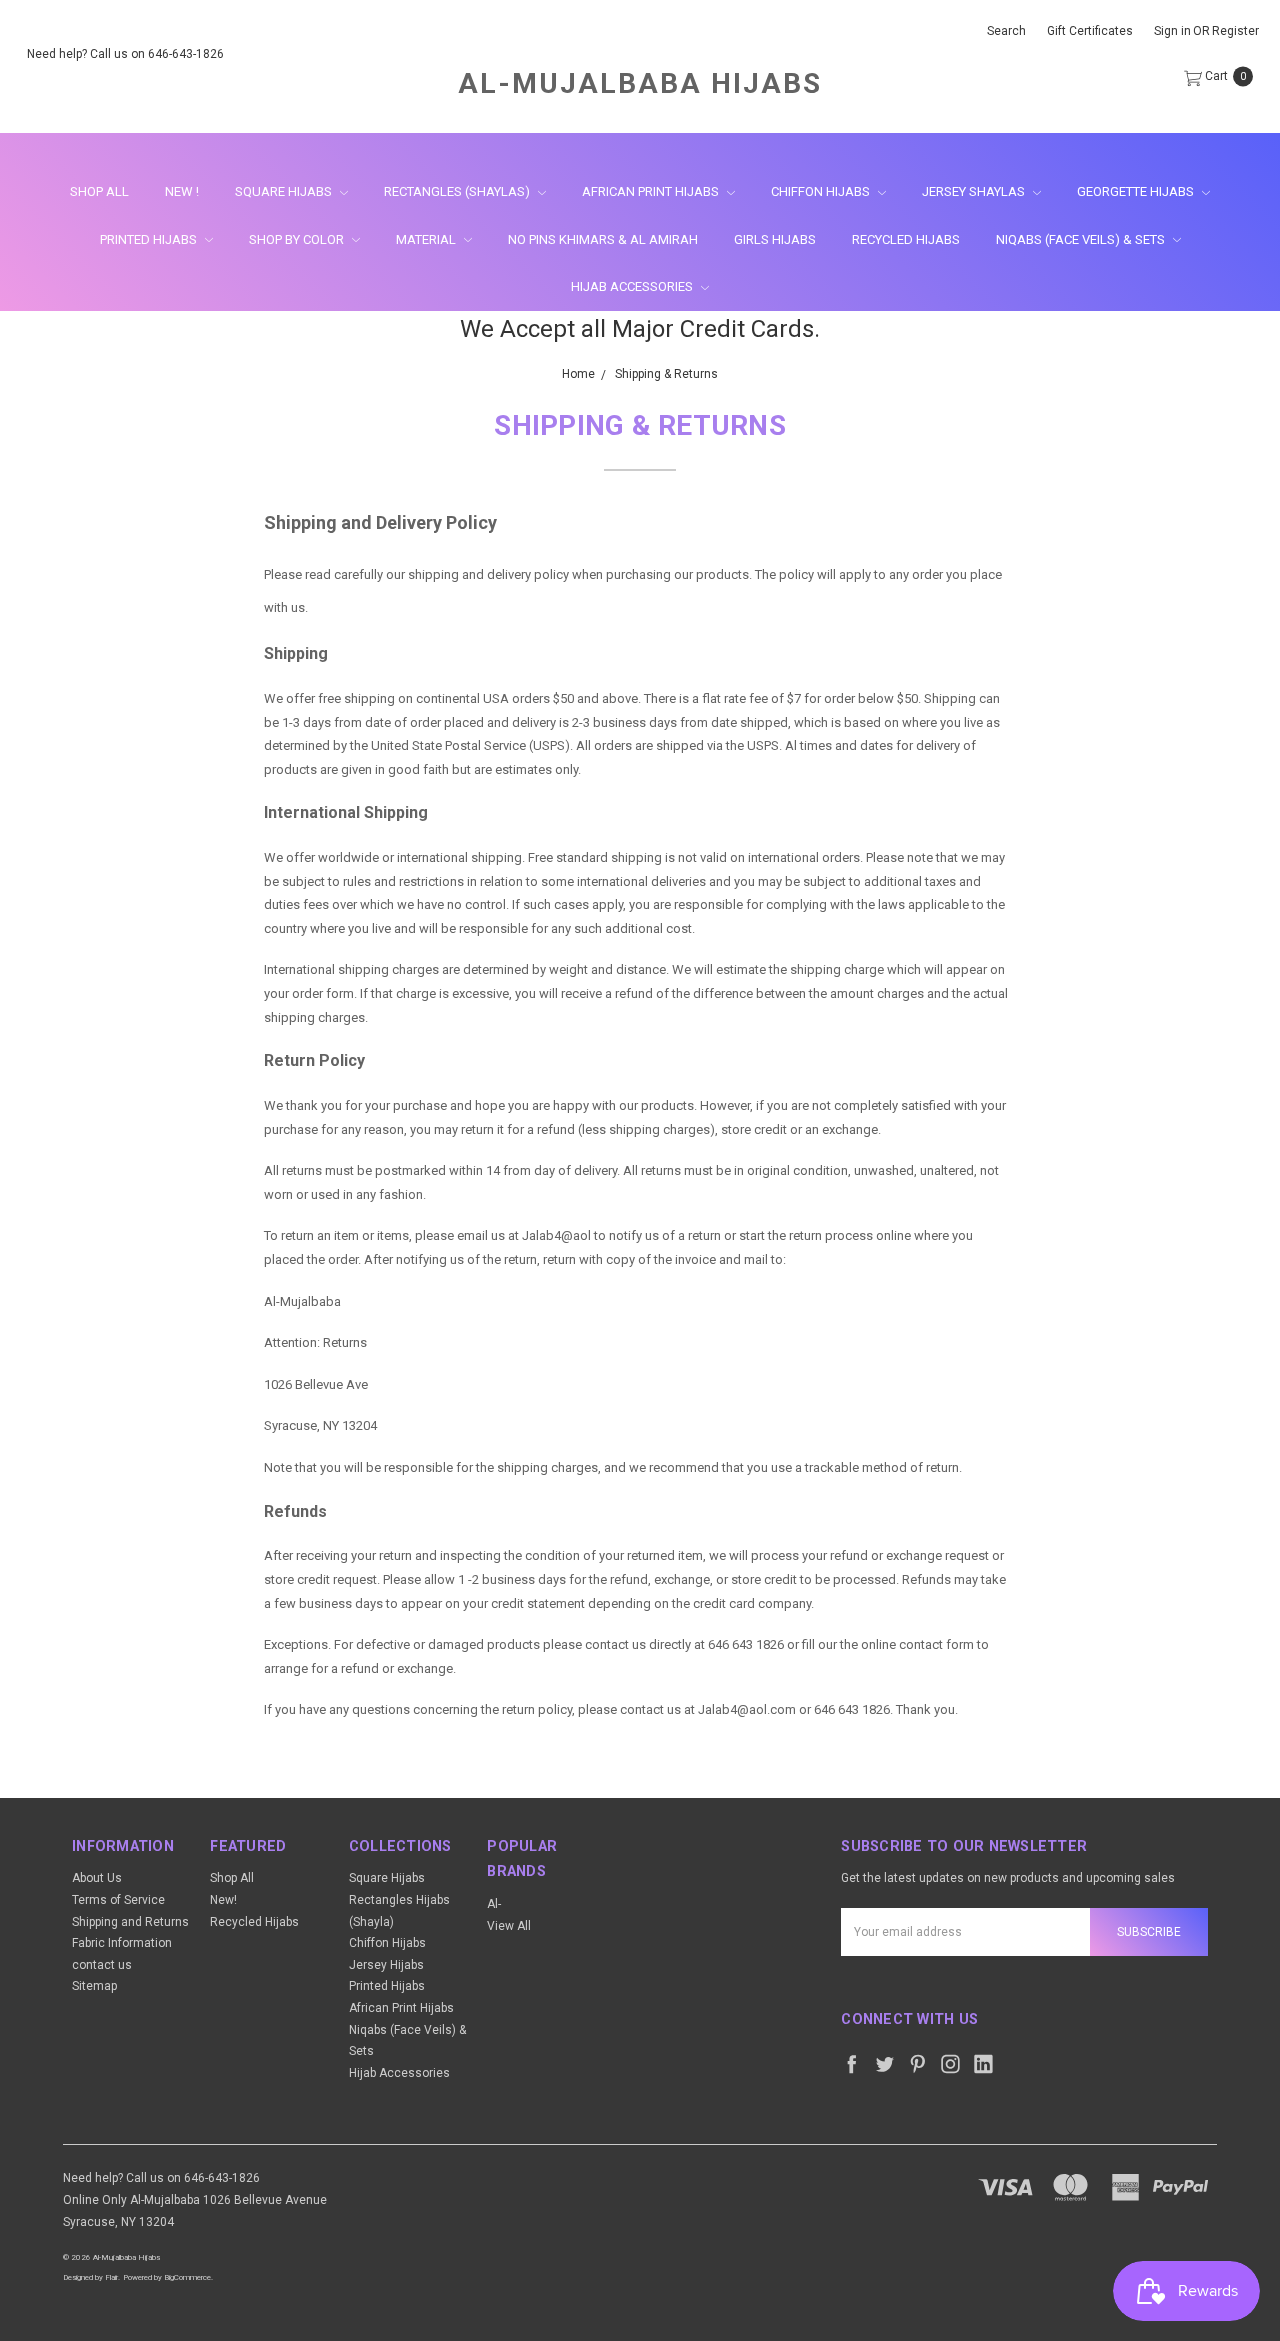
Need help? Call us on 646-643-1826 (125, 54)
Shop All (99, 191)
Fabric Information (122, 1943)
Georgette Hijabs (1137, 191)
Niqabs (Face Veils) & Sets (1082, 239)
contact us (102, 1965)
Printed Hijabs (150, 239)
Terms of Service (118, 1900)
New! (223, 1900)
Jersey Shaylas (975, 191)
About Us (97, 1878)
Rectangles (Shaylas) (458, 191)
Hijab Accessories (633, 286)
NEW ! (182, 191)
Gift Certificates (1090, 31)
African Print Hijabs (652, 191)
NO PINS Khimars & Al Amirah (603, 239)
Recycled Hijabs (906, 239)
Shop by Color (298, 239)
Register (1235, 31)
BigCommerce (187, 2277)
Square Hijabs (285, 191)
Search (1006, 31)
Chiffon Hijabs (822, 191)
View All (509, 1926)
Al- (494, 1904)
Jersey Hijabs (386, 1965)
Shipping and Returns (130, 1922)
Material (427, 239)
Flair (111, 2277)
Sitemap (94, 1986)
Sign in (1172, 31)
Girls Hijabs (775, 239)
